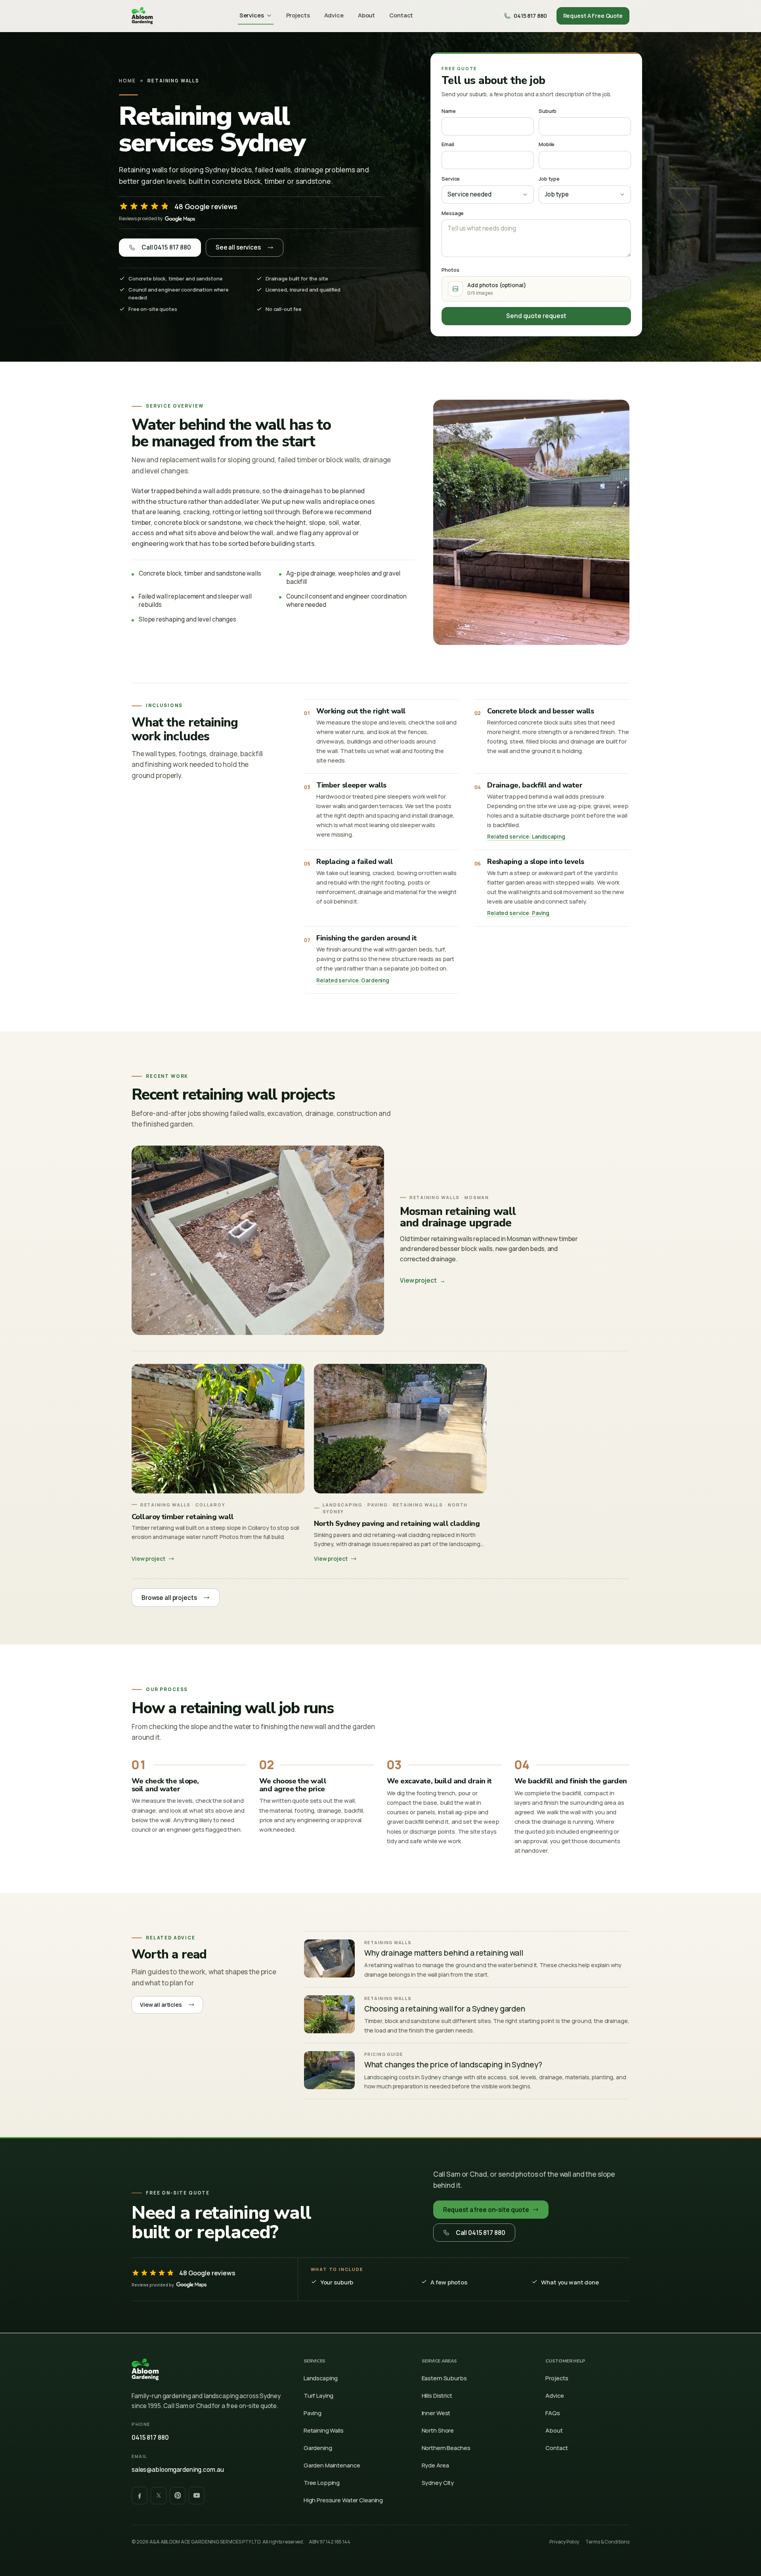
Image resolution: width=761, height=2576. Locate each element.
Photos (450, 270)
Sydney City (438, 2483)
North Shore (438, 2430)
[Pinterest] (178, 2496)
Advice (334, 15)
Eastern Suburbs (444, 2378)
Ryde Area (435, 2465)
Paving (313, 2413)
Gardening (318, 2448)
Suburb (548, 111)
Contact (401, 15)
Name (449, 111)
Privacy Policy (564, 2542)
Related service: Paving (518, 913)
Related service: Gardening (353, 980)
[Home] (142, 16)
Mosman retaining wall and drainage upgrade (458, 1217)
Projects (298, 15)
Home (127, 81)
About (366, 15)
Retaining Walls (324, 2430)
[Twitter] (159, 2496)
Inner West (436, 2413)
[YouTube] (197, 2496)
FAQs (553, 2413)
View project (423, 1280)
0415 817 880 (150, 2438)
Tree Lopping (322, 2483)
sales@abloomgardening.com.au (178, 2470)
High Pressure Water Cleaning (343, 2500)
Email (448, 144)
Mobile (547, 144)
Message (453, 213)
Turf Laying (319, 2395)
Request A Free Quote (593, 16)
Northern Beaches (446, 2448)
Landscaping (321, 2378)
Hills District (437, 2395)
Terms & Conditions (607, 2542)
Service (451, 179)
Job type (549, 179)
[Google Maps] (180, 219)
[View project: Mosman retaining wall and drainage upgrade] (258, 1240)
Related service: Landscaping (526, 837)
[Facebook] (140, 2496)
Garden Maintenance (332, 2465)
